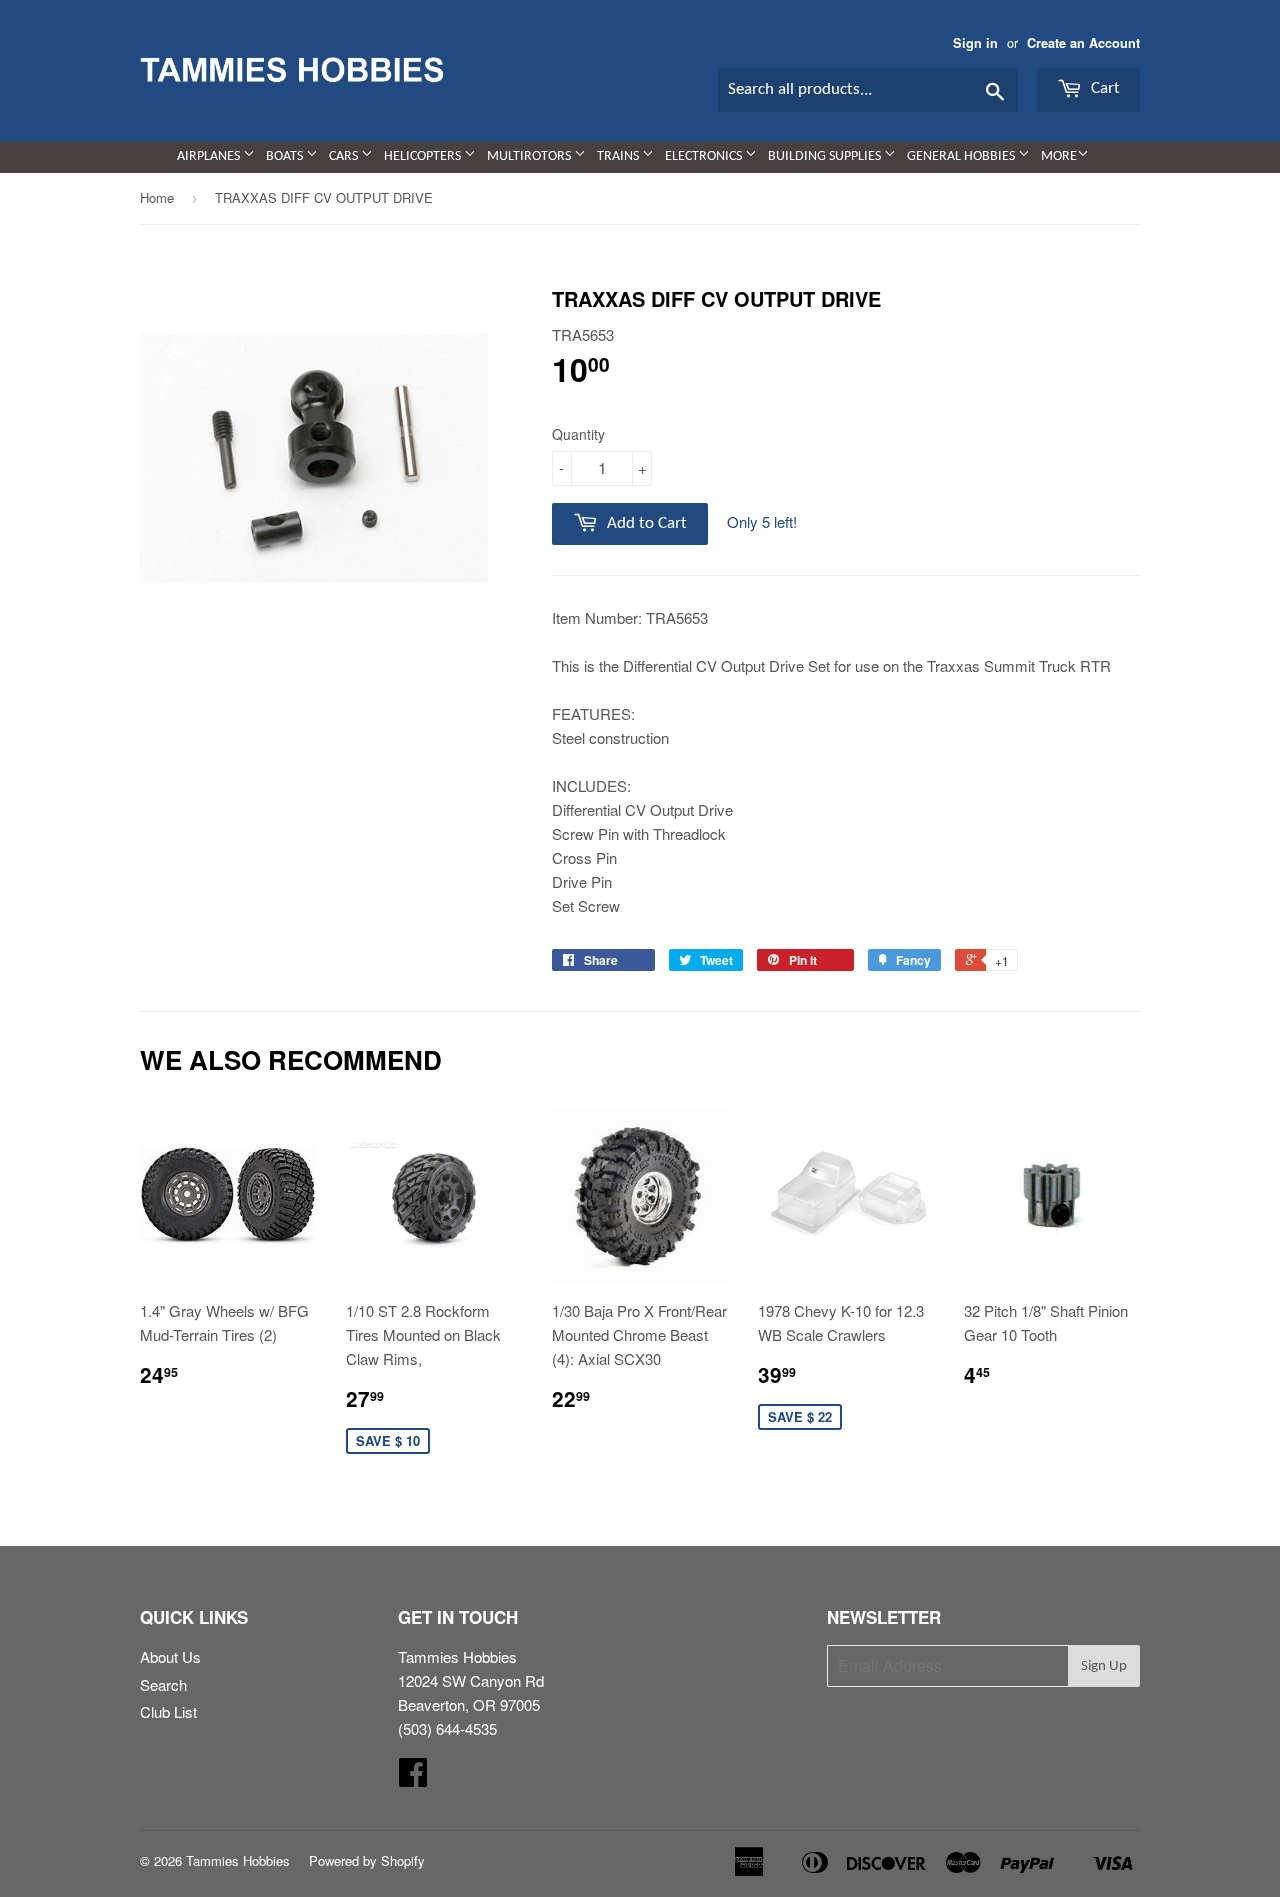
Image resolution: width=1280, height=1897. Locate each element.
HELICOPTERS (424, 156)
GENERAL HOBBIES (962, 156)
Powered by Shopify (367, 1860)
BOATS (286, 156)
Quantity (578, 434)
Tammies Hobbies (238, 1860)
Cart (1103, 88)
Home (157, 197)
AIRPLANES (210, 156)
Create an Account (1083, 43)
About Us (170, 1656)
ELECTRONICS (705, 156)
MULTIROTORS (530, 156)
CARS (345, 156)
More (1059, 156)
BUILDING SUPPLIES (826, 156)
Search (163, 1684)
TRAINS (619, 156)
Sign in (975, 43)
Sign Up (1104, 1666)
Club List (168, 1711)
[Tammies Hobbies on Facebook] (413, 1777)
